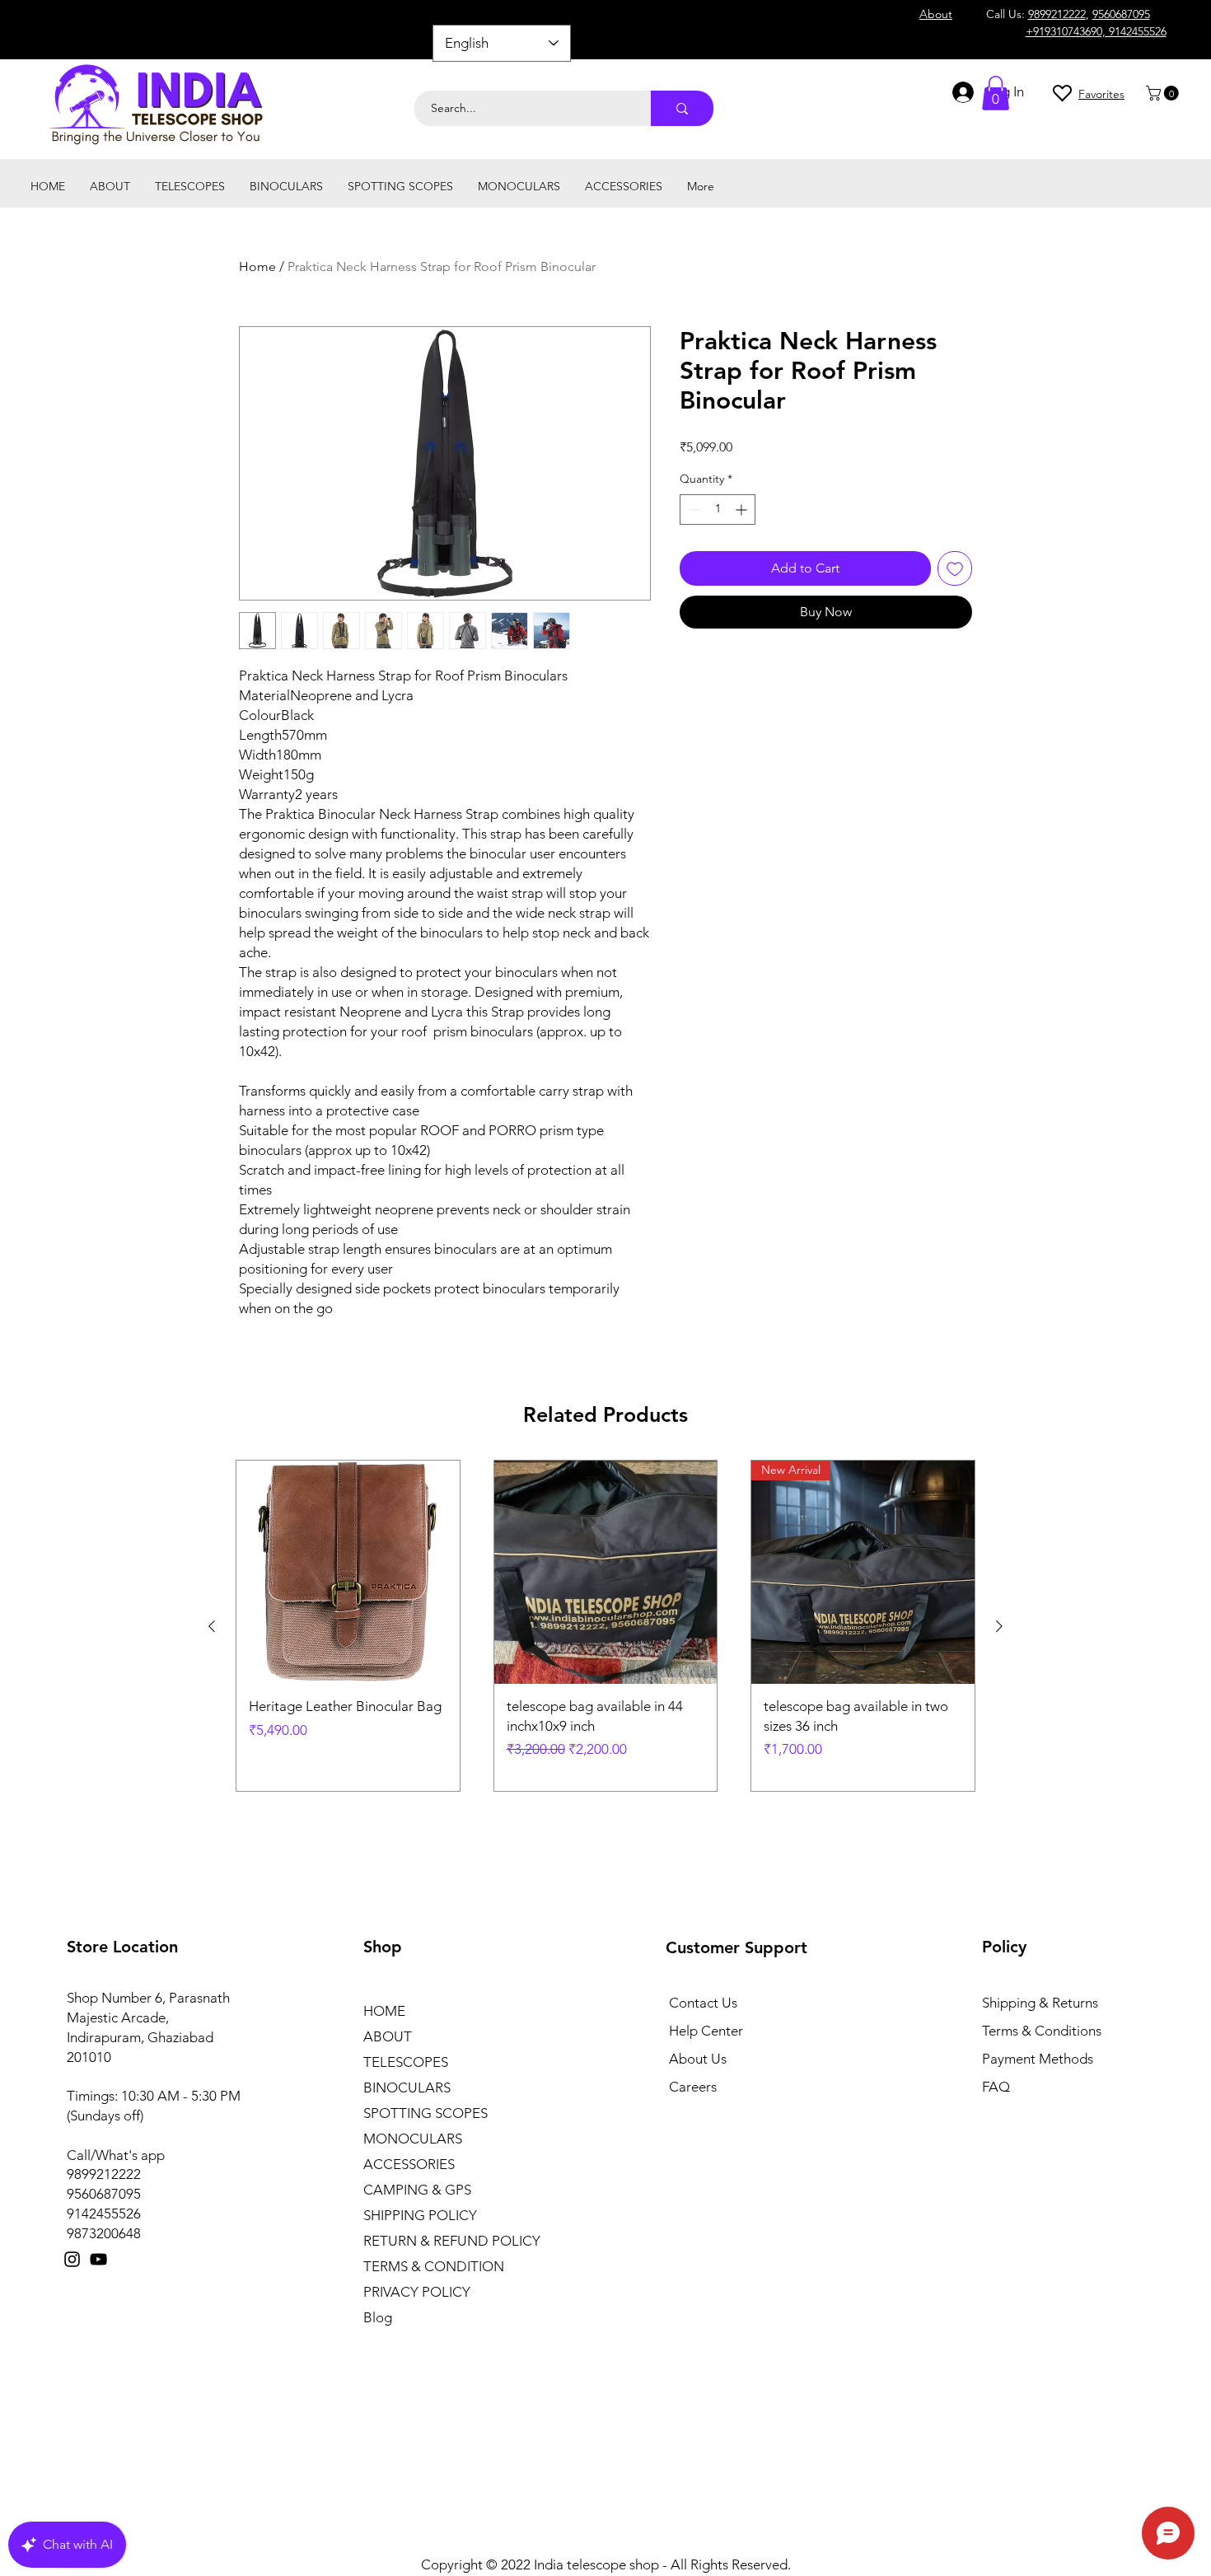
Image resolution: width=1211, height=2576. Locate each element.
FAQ (996, 2087)
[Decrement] (692, 510)
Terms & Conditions (1042, 2031)
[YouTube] (98, 2259)
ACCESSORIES (409, 2164)
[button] (1164, 93)
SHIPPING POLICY (420, 2215)
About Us (698, 2059)
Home (257, 266)
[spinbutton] (718, 510)
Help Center (706, 2031)
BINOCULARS (407, 2087)
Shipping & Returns (1040, 2003)
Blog (378, 2317)
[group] (605, 1626)
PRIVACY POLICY (417, 2292)
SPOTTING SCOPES (425, 2113)
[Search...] (682, 108)
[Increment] (743, 510)
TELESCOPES (406, 2062)
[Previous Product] (212, 1626)
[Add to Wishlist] (955, 568)
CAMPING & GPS (417, 2190)
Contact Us (703, 2003)
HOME (384, 2011)
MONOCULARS (413, 2139)
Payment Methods (1039, 2059)
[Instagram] (72, 2259)
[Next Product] (999, 1626)
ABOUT (388, 2036)
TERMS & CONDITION (434, 2266)
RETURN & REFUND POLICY (452, 2241)
